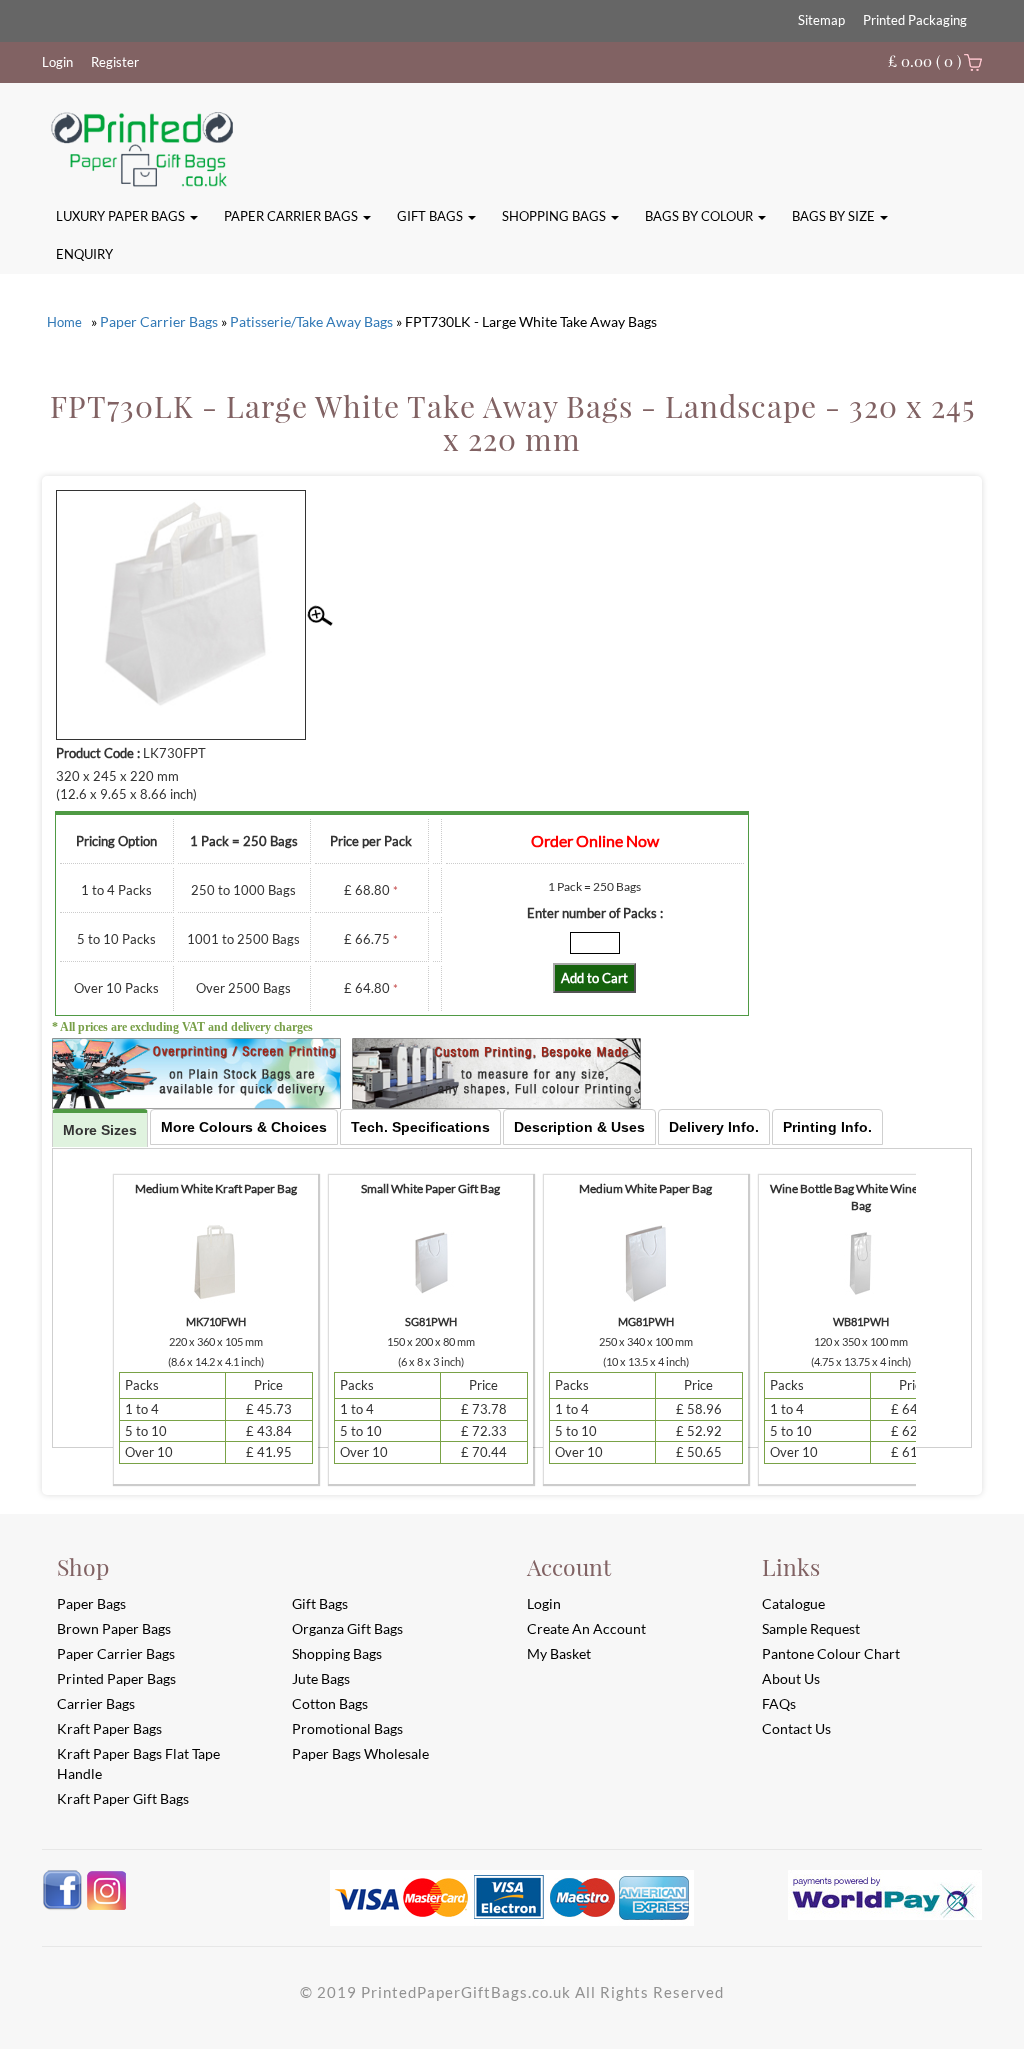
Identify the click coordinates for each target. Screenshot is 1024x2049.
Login (57, 62)
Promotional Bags (347, 1728)
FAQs (779, 1703)
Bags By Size (835, 216)
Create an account (586, 1628)
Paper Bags (91, 1603)
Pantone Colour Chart (831, 1653)
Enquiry (84, 254)
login (544, 1603)
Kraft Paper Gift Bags (123, 1798)
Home (64, 322)
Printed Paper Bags (116, 1678)
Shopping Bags (555, 216)
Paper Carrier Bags (292, 216)
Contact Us (796, 1728)
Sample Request (811, 1628)
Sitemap (821, 20)
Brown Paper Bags (114, 1628)
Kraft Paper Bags (109, 1728)
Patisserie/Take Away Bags (311, 321)
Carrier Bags (96, 1703)
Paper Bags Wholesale (360, 1753)
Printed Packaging (915, 20)
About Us (791, 1678)
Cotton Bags (330, 1703)
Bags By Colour (700, 216)
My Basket (559, 1653)
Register (115, 62)
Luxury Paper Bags (122, 216)
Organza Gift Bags (347, 1628)
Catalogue (793, 1603)
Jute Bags (321, 1678)
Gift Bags (431, 216)
